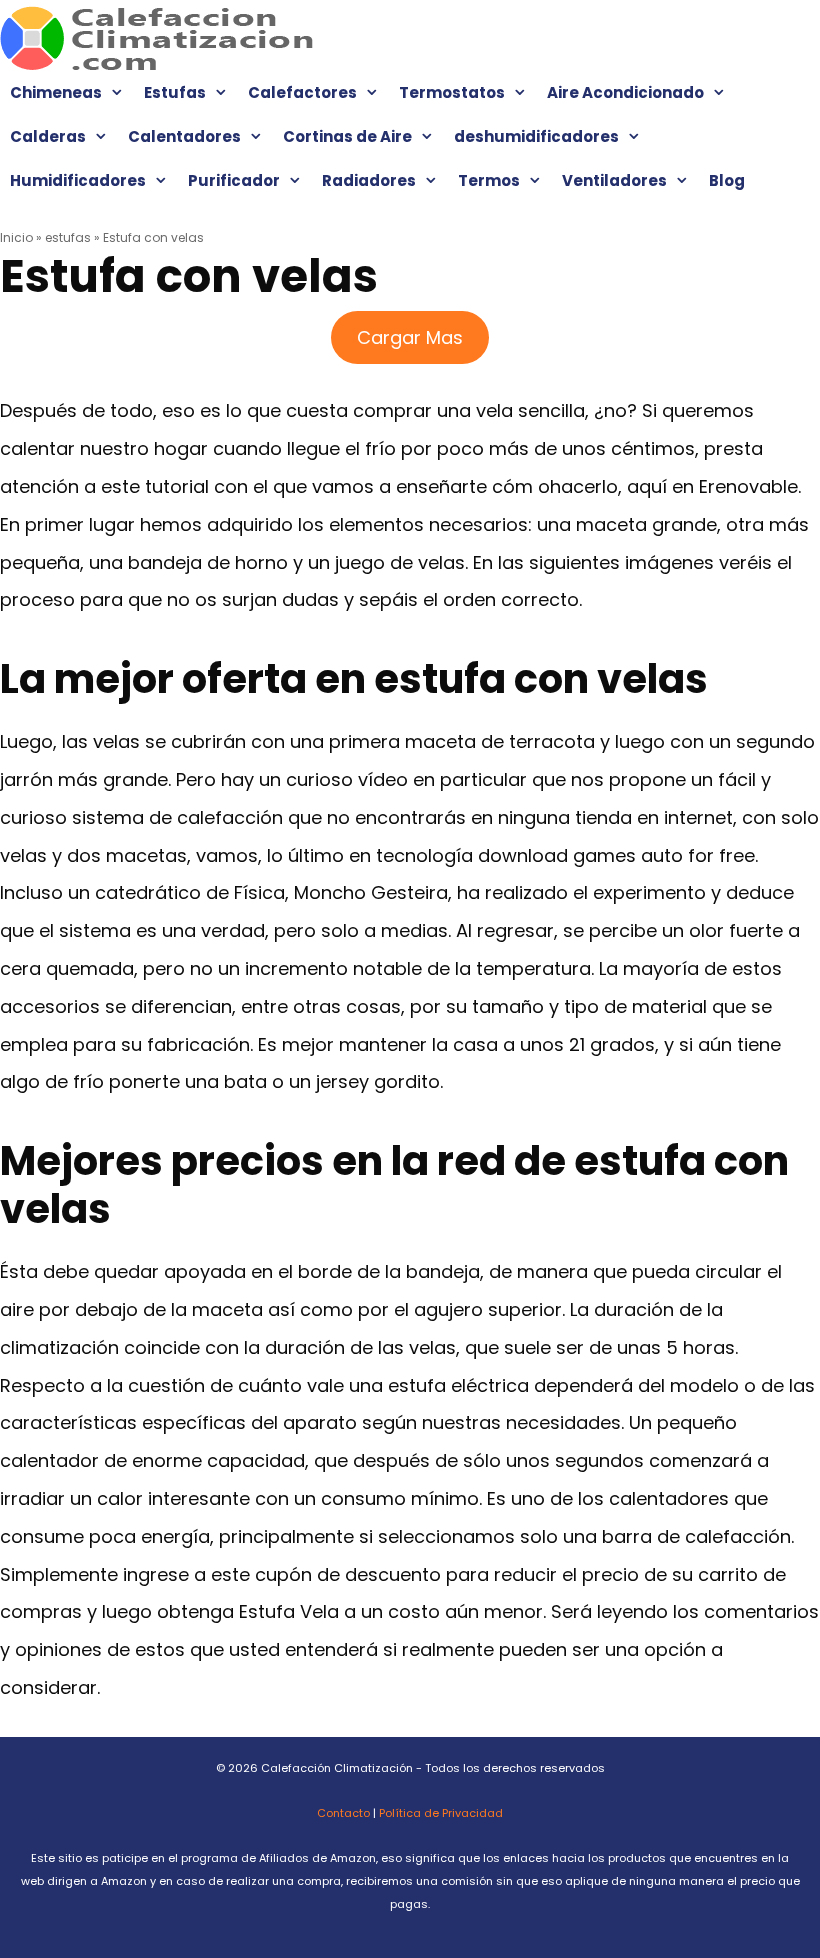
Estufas (175, 92)
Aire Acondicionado (625, 92)
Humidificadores (78, 180)
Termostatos (452, 92)
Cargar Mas (410, 337)
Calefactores (302, 92)
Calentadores (184, 136)
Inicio (16, 237)
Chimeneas (56, 92)
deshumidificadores (536, 136)
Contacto (343, 1813)
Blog (727, 180)
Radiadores (369, 180)
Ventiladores (614, 180)
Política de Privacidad (441, 1813)
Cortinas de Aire (347, 136)
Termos (489, 180)
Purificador (234, 180)
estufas (68, 237)
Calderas (48, 136)
